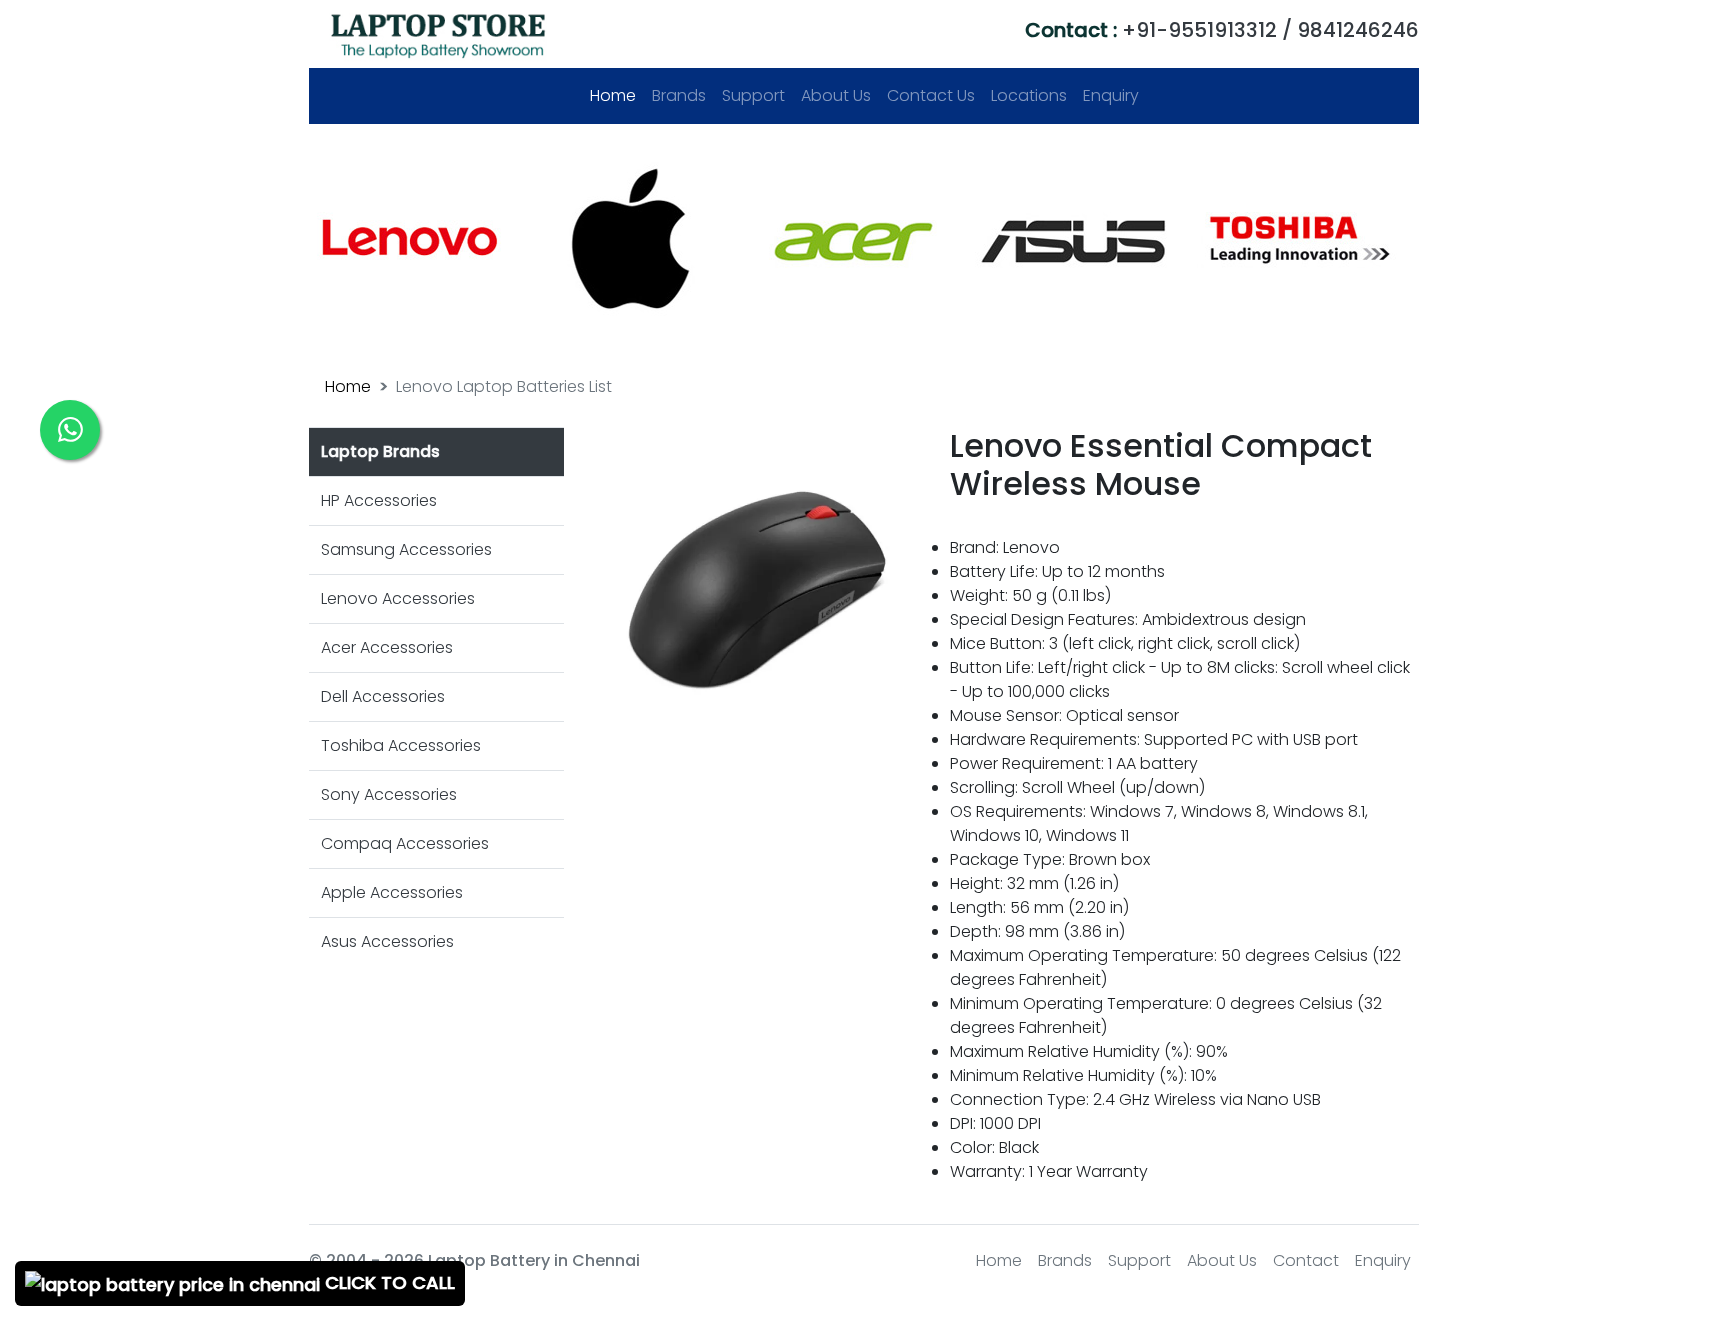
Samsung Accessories (406, 549)
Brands (679, 95)
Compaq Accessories (405, 843)
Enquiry (1111, 95)
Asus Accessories (387, 941)
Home (617, 95)
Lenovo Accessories (398, 598)
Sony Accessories (389, 794)
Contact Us (931, 95)
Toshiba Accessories (401, 745)
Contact (1306, 1260)
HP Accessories (379, 500)
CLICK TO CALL (387, 1282)
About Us (836, 95)
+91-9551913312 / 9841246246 (1222, 30)
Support (753, 95)
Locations (1029, 95)
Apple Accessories (392, 892)
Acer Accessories (387, 647)
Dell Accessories (383, 696)
